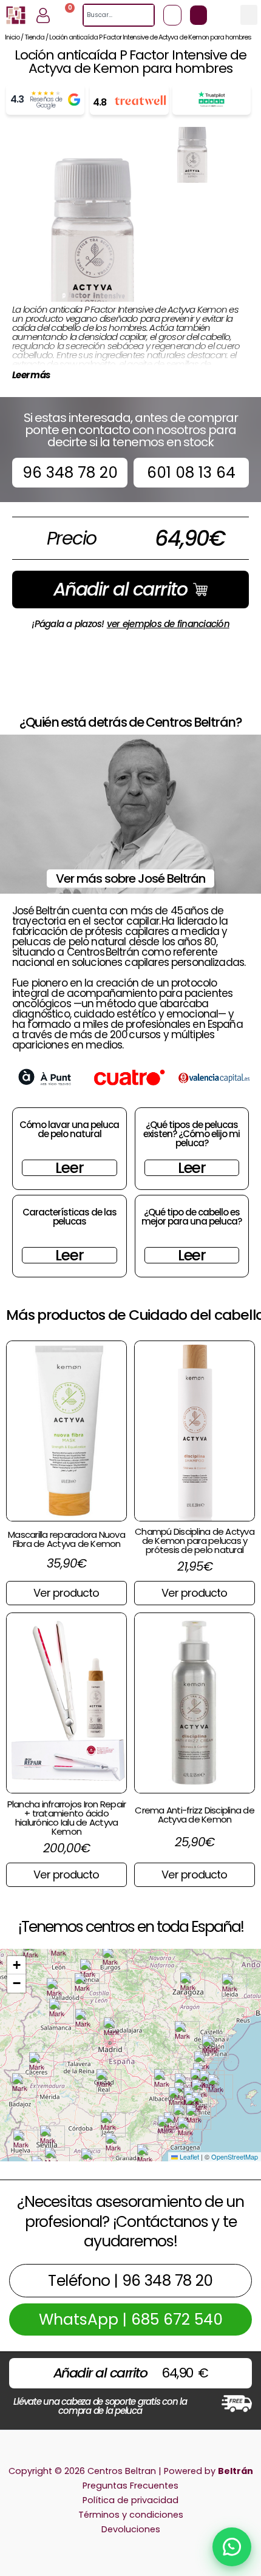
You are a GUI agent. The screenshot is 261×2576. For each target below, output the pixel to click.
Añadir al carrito (120, 589)
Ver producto (66, 1593)
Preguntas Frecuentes (130, 2486)
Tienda (34, 37)
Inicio (12, 37)
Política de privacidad (130, 2500)
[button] (249, 15)
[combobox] (113, 15)
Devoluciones (131, 2529)
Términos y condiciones (131, 2515)
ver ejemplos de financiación (168, 624)
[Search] (148, 15)
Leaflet (188, 2156)
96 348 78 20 (70, 473)
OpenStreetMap (235, 2156)
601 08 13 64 (191, 473)
